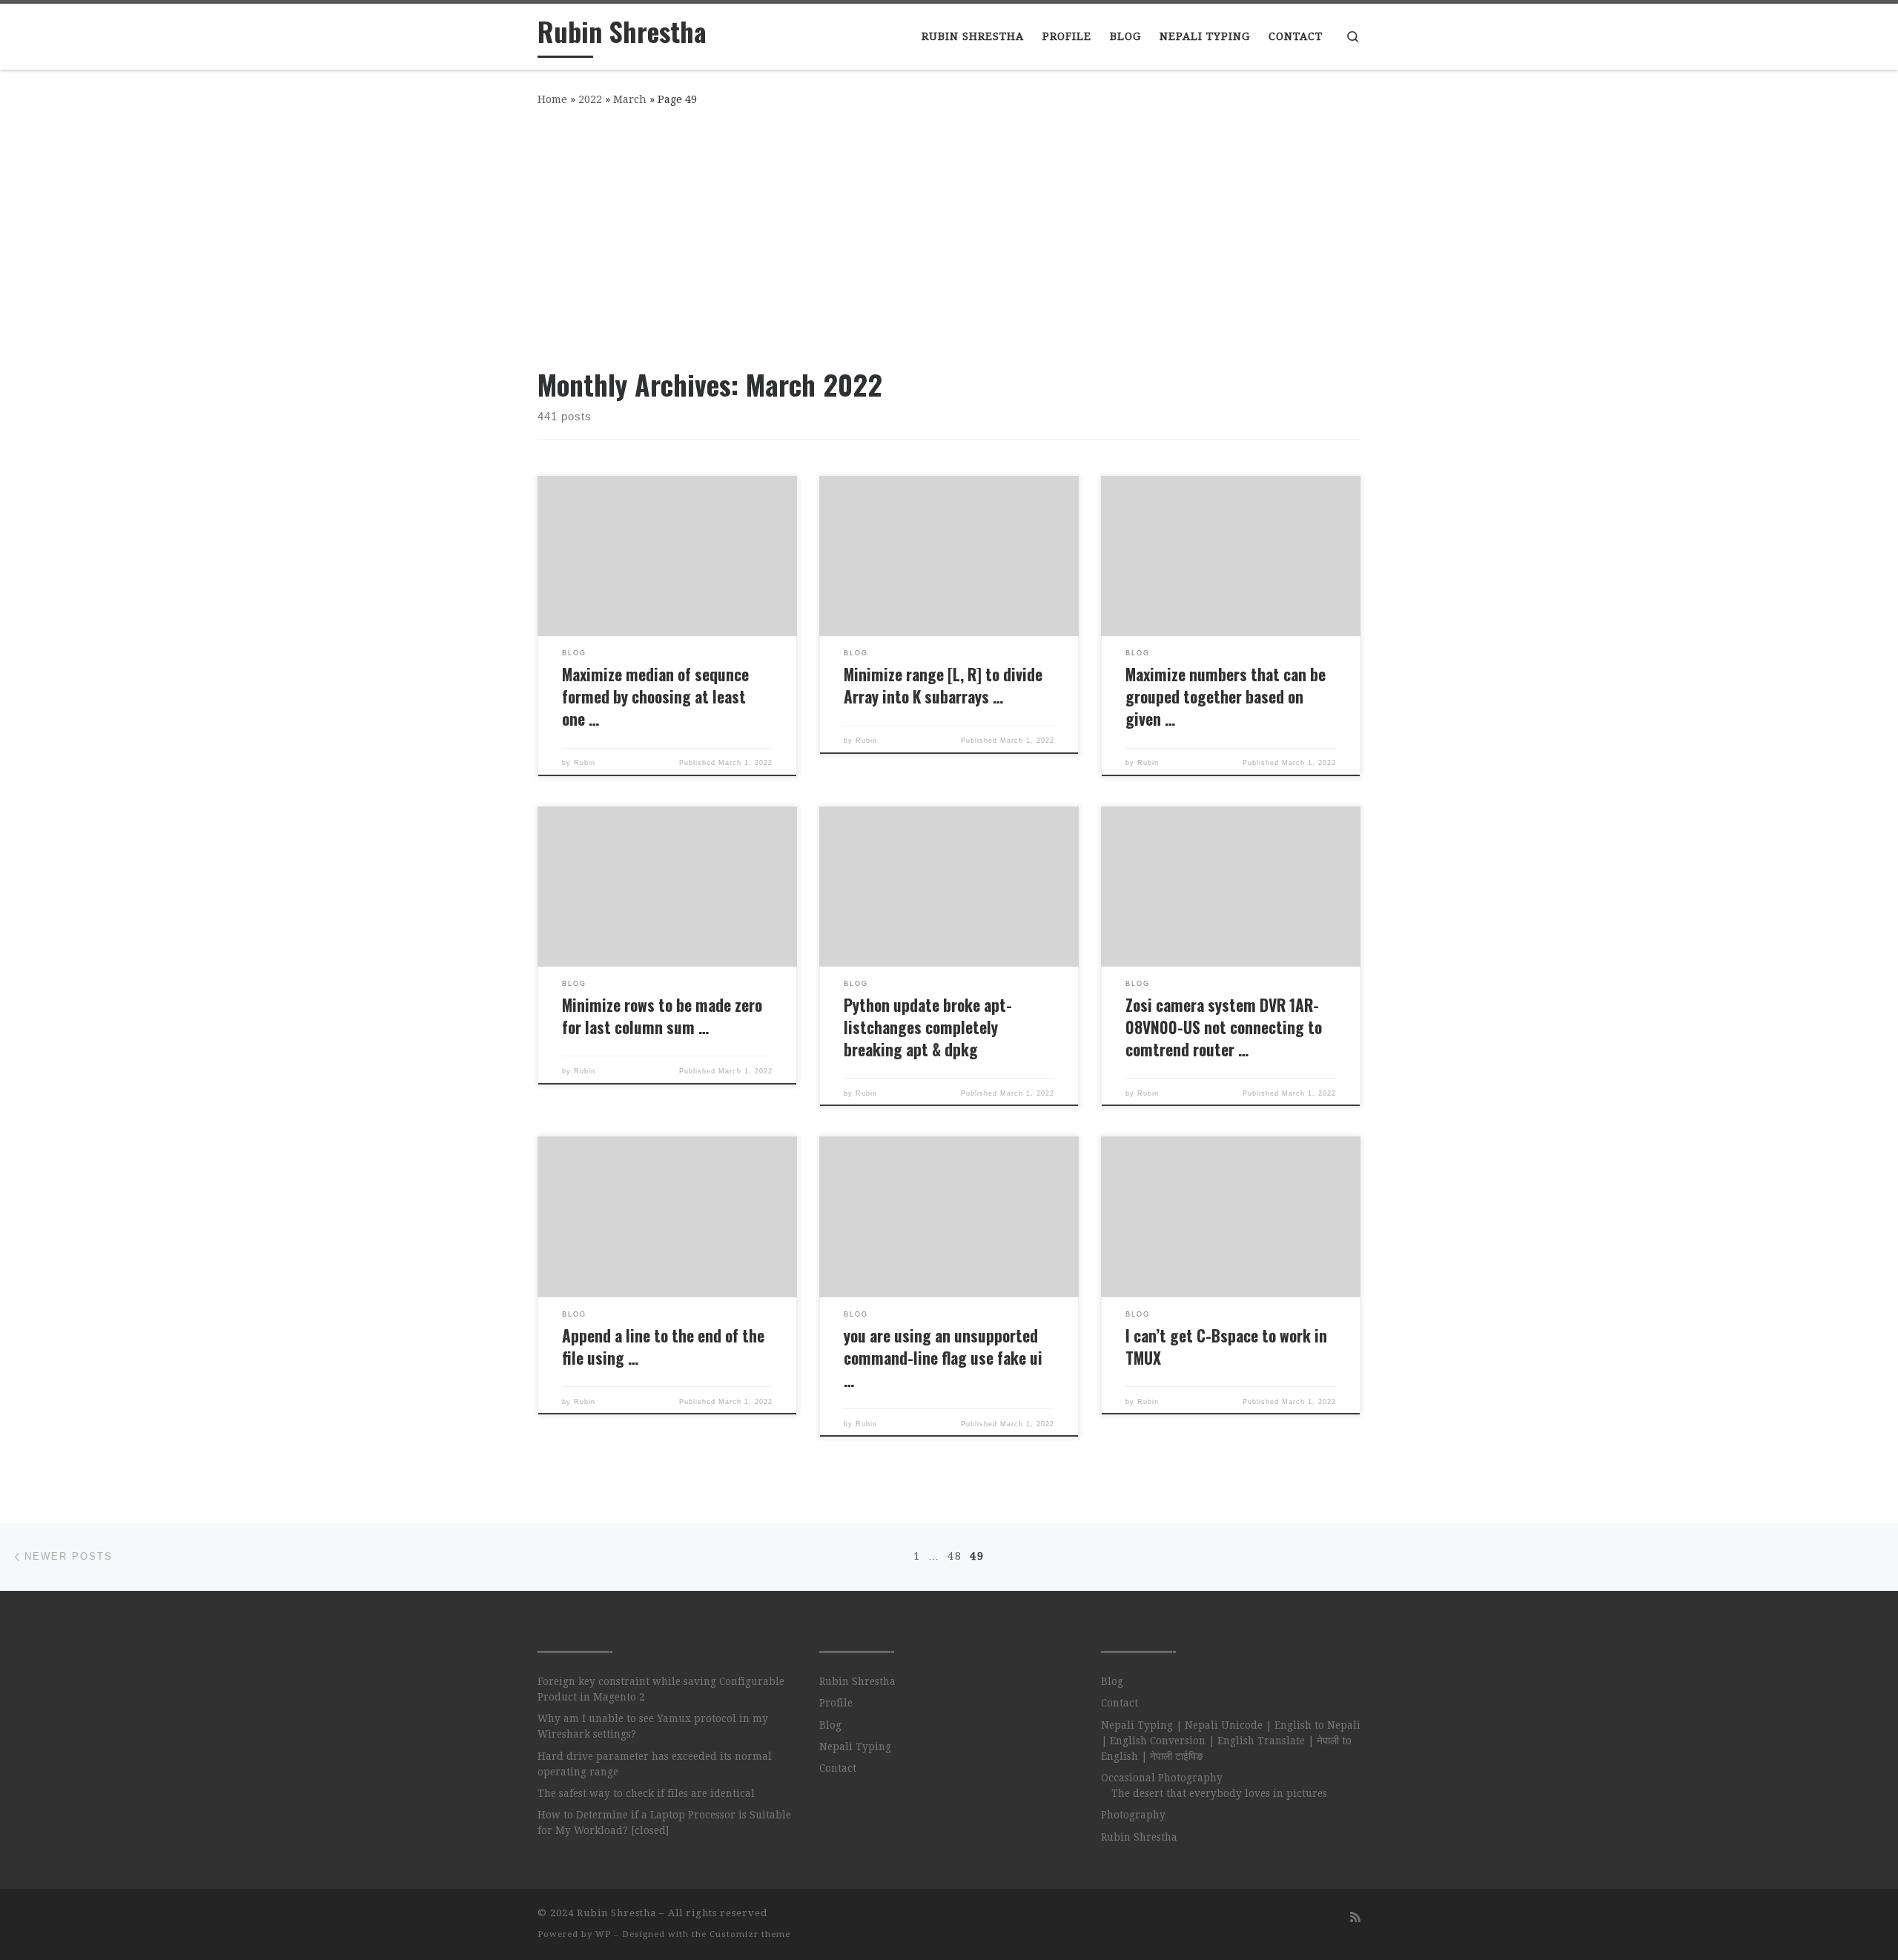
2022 (590, 99)
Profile (836, 1703)
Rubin (585, 763)
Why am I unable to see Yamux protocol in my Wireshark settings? (653, 1726)
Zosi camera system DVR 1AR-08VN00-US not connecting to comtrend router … (1224, 1027)
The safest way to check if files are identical (646, 1793)
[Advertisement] (949, 234)
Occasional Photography (1162, 1778)
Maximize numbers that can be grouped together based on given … (1226, 696)
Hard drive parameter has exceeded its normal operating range (655, 1764)
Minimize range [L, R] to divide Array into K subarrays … (943, 685)
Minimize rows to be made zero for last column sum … (662, 1016)
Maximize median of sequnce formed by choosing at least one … (655, 696)
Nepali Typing (855, 1747)
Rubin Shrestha (857, 1681)
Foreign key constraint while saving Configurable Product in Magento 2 (661, 1689)
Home (552, 99)
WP (603, 1934)
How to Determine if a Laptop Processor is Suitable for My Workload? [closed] (664, 1822)
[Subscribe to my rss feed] (1355, 1917)
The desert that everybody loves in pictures (1219, 1793)
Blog (830, 1725)
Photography (1133, 1815)
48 (955, 1556)
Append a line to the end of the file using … (663, 1347)
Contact (838, 1768)
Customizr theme (750, 1934)
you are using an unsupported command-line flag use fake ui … (943, 1358)
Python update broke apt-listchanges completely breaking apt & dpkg (928, 1027)
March (630, 99)
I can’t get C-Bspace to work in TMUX (1226, 1347)
